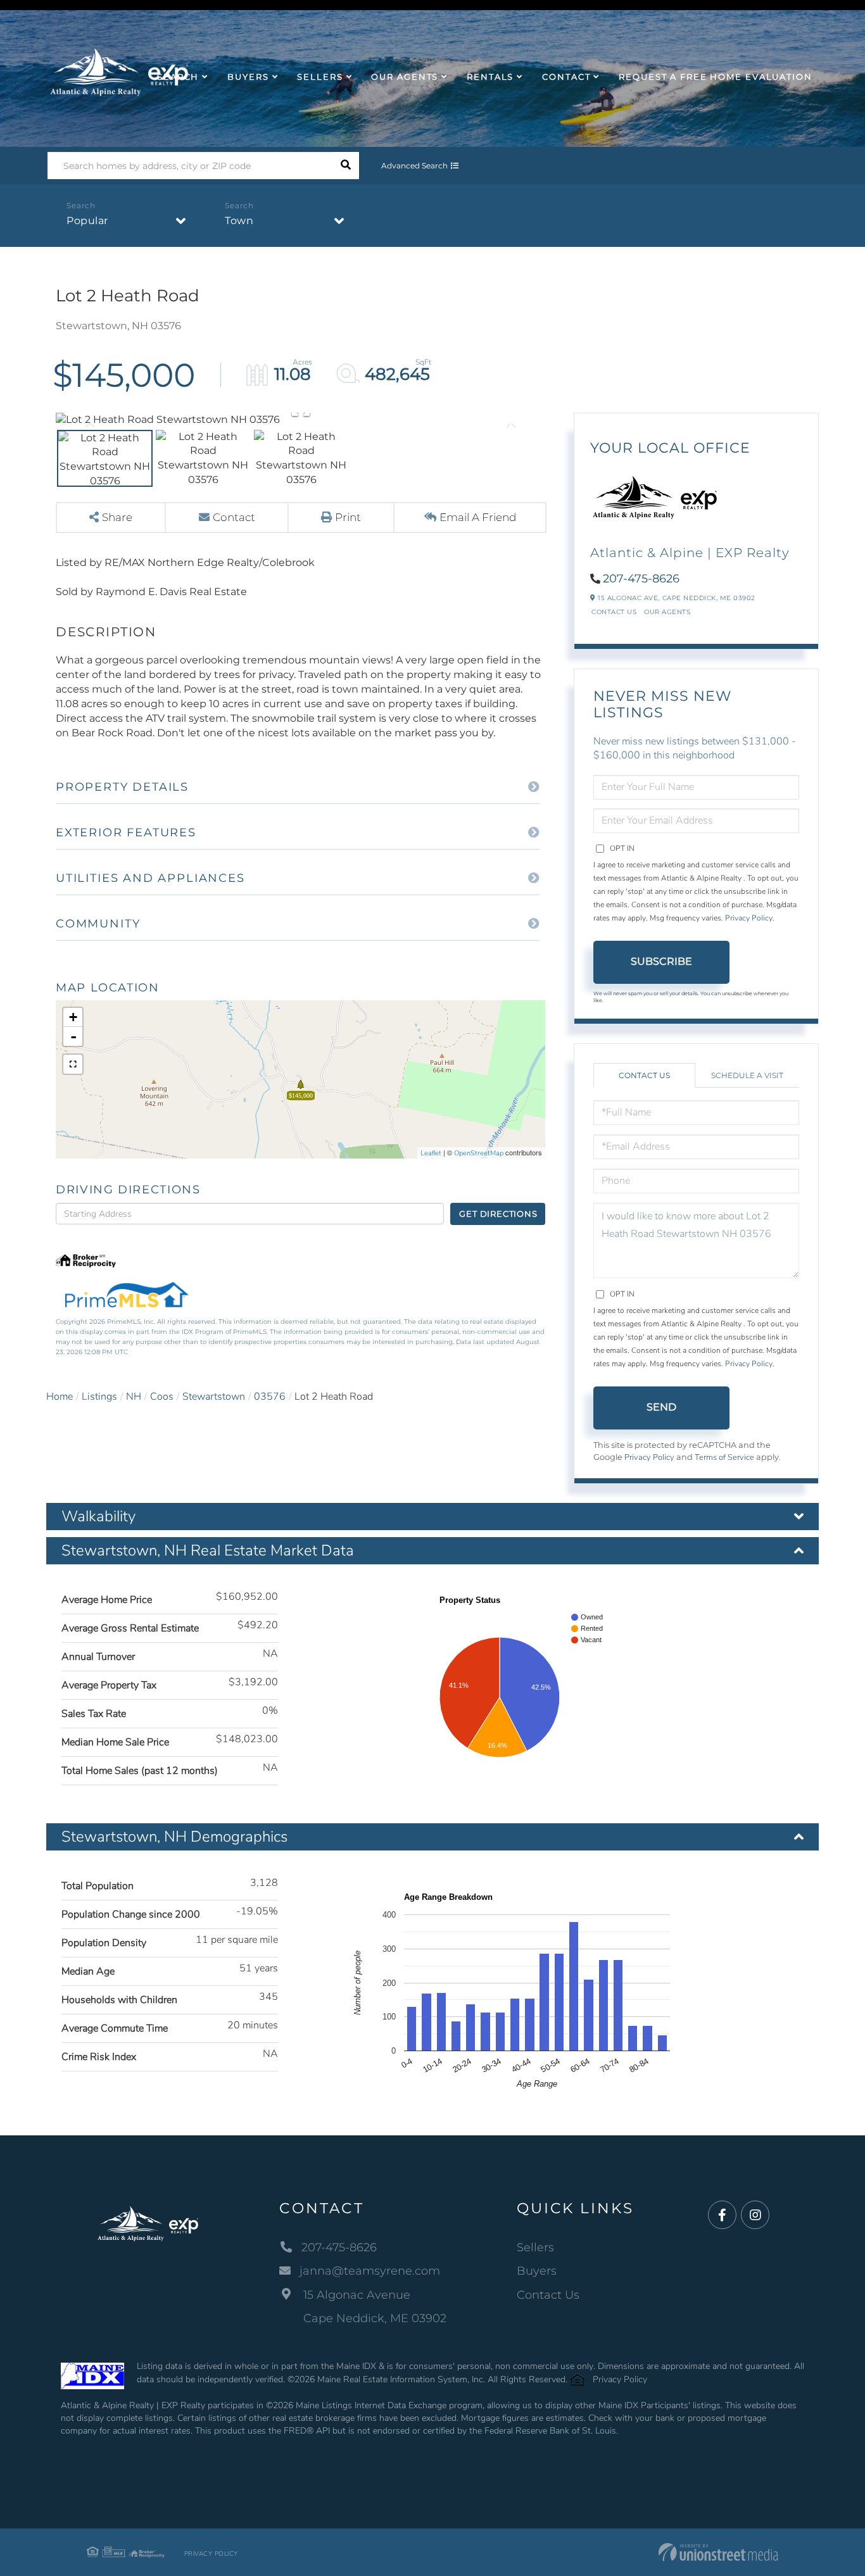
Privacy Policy (749, 918)
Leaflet (431, 1153)
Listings (99, 1397)
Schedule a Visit (747, 1075)
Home (60, 1397)
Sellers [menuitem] (320, 77)
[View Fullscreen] (73, 1064)
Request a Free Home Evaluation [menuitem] (715, 77)
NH (134, 1397)
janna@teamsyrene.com (370, 2271)
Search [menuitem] (178, 77)
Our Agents (667, 612)
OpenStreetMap (479, 1153)
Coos (162, 1397)
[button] (345, 166)
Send (661, 1407)
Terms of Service (724, 1457)
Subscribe (661, 961)
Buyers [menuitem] (248, 77)
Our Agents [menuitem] (405, 77)
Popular (87, 221)
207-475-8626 (641, 579)
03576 (270, 1397)
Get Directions (498, 1214)
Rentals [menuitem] (490, 77)
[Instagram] (755, 2215)
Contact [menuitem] (566, 77)
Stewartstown (214, 1397)
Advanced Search (414, 166)
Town (239, 221)
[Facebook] (722, 2215)
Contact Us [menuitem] (548, 2295)
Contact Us (614, 612)
